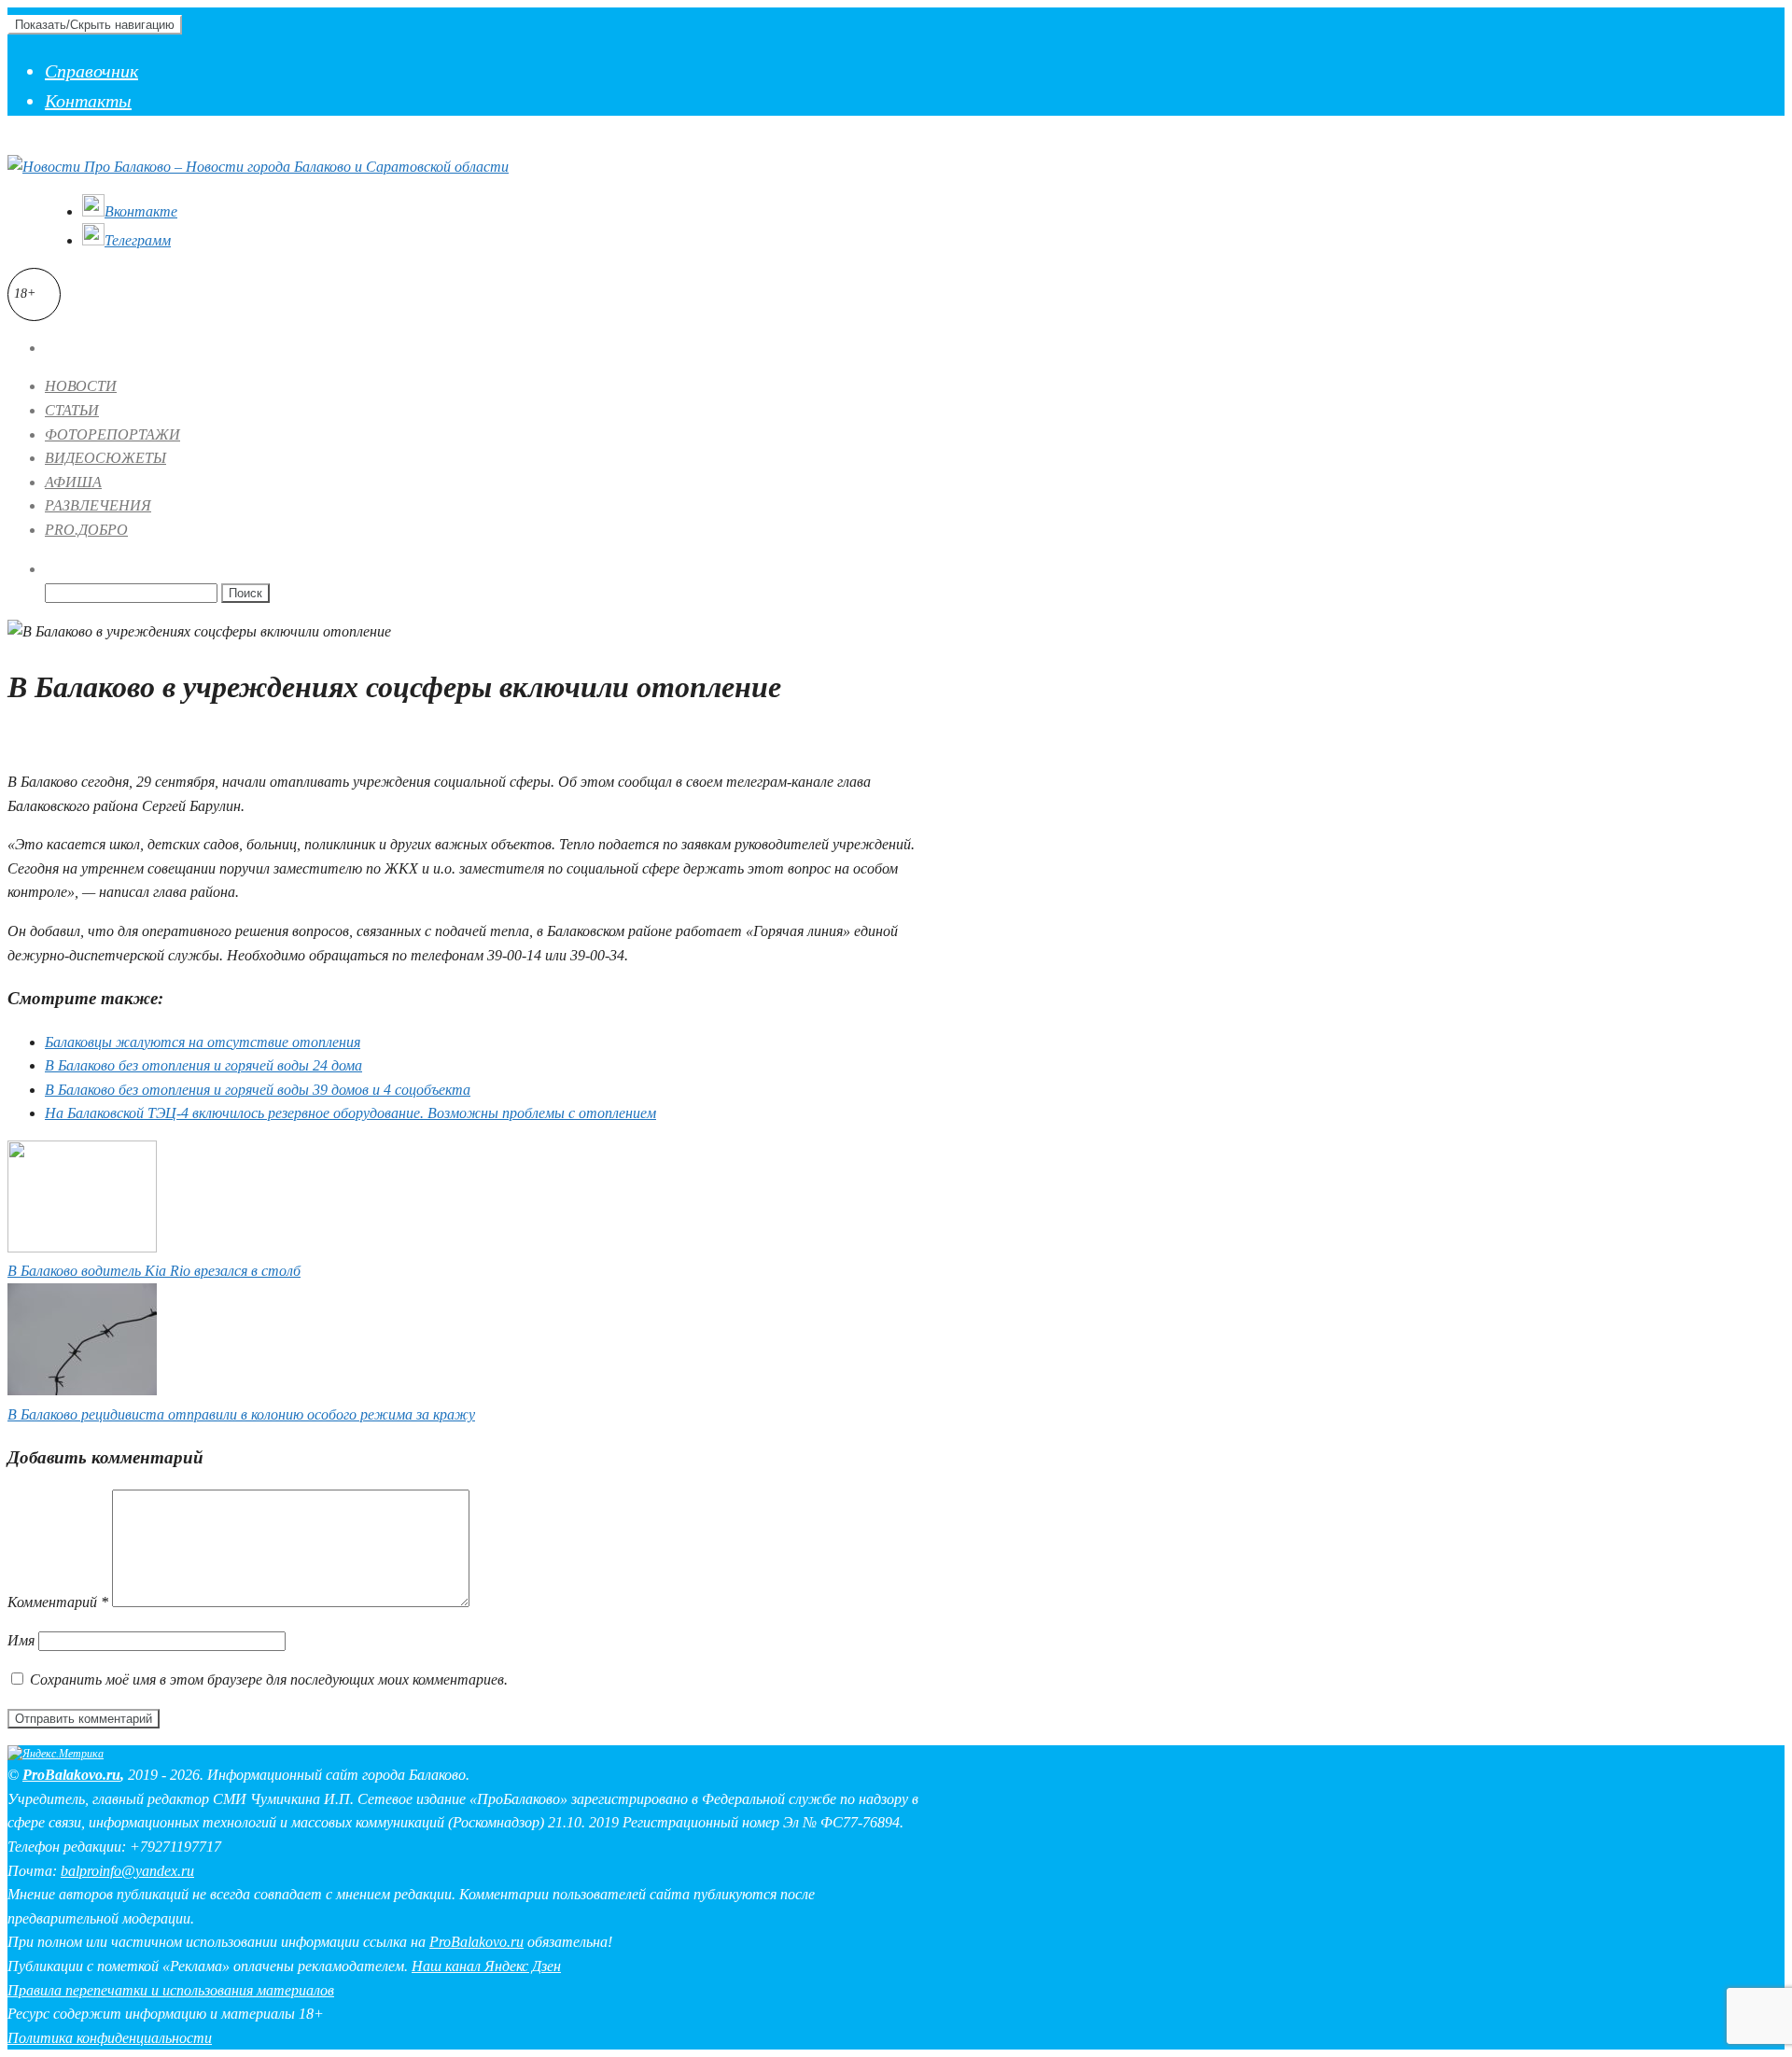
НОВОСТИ (81, 386)
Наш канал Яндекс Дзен (486, 1966)
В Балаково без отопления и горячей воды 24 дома (203, 1065)
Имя (21, 1640)
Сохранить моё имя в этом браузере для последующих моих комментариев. (269, 1679)
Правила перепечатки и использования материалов (171, 1990)
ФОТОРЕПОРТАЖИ (112, 434)
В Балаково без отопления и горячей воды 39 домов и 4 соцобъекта (258, 1090)
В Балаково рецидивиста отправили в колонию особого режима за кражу (241, 1414)
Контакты (88, 101)
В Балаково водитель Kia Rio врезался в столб (154, 1271)
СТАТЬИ (72, 410)
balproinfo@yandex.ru (127, 1871)
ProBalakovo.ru (71, 1775)
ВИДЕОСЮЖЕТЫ (105, 458)
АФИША (73, 482)
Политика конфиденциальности (110, 2038)
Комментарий (58, 1602)
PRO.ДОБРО (86, 530)
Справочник (91, 71)
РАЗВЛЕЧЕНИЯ (98, 505)
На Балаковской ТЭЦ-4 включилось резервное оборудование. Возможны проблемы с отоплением (350, 1113)
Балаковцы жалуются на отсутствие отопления (203, 1042)
